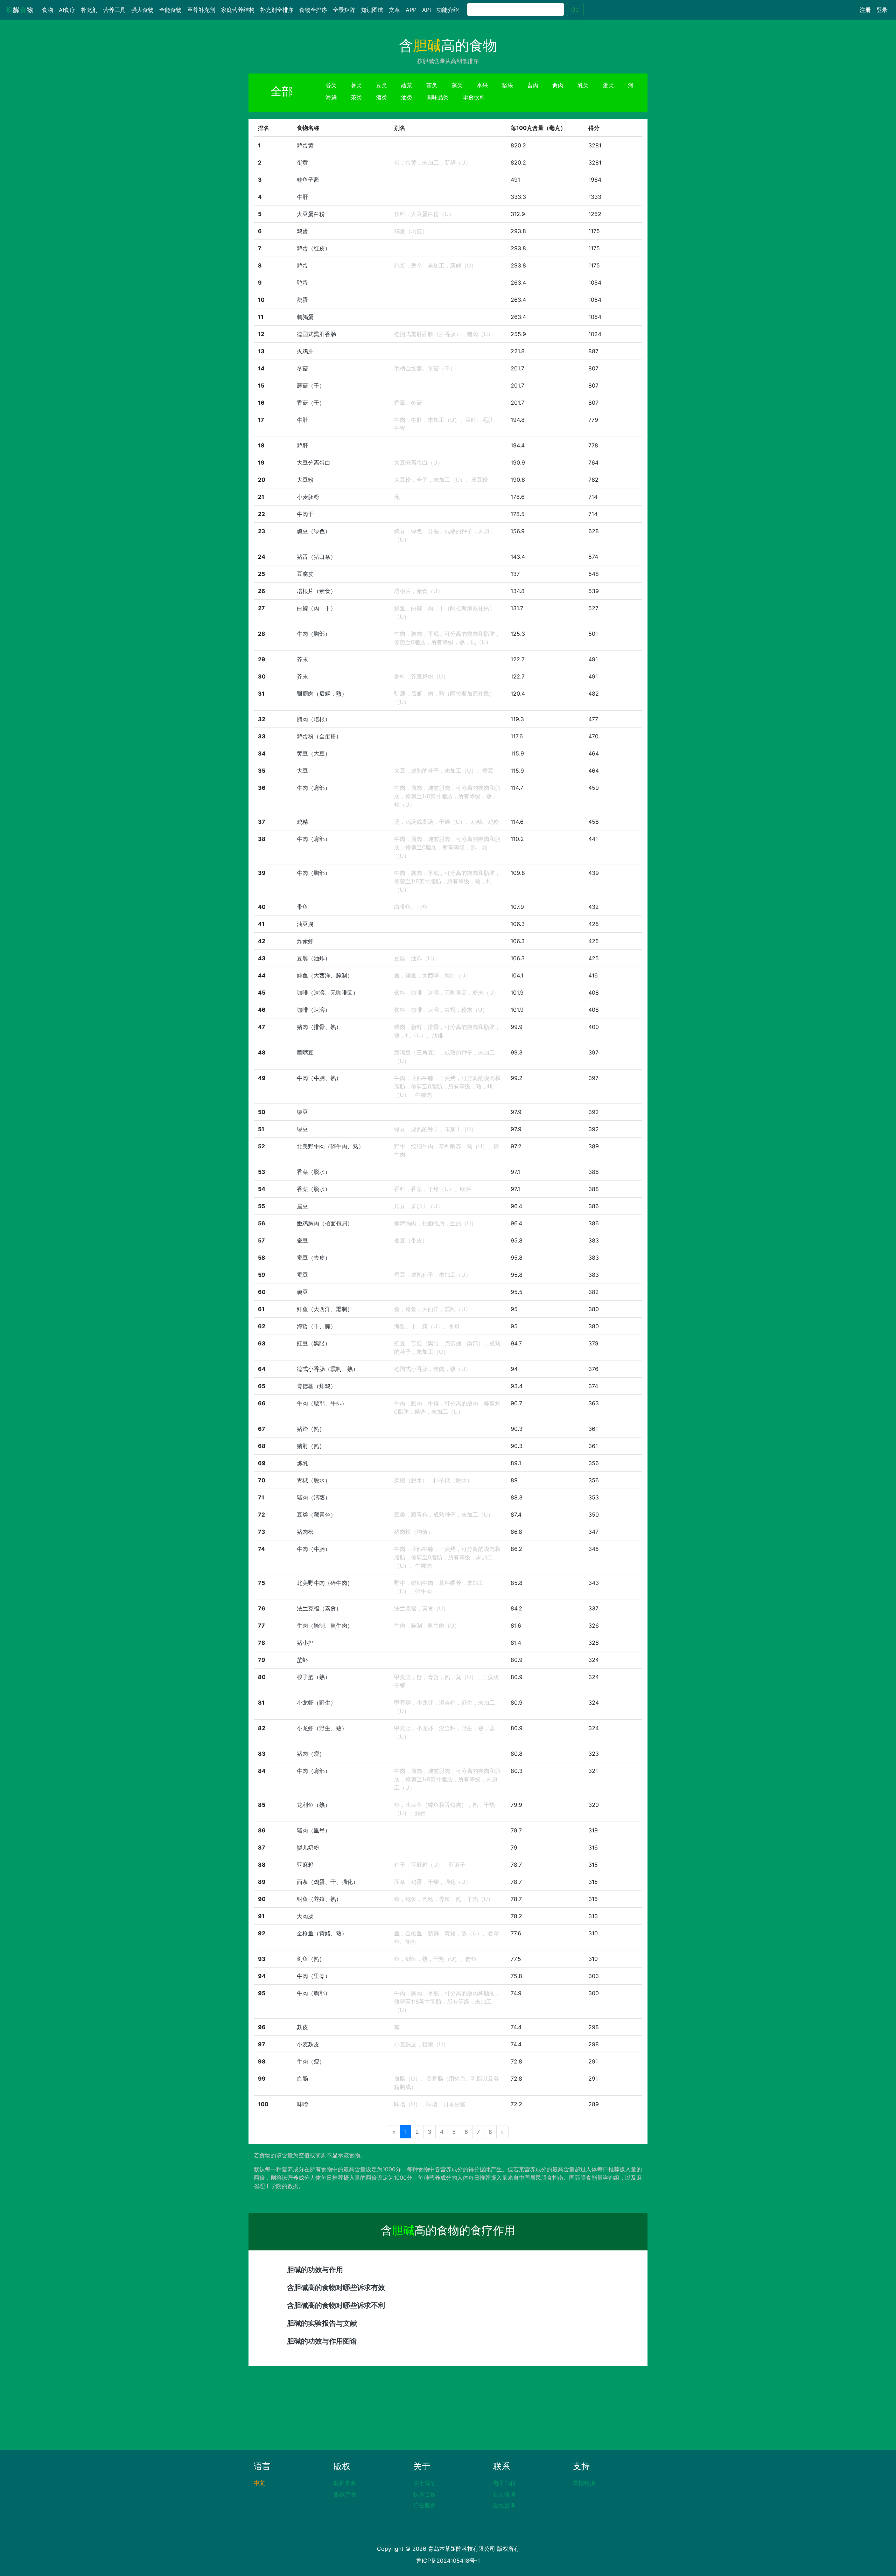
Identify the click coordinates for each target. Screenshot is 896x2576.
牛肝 (302, 197)
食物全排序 (313, 10)
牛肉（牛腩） (314, 1549)
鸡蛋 (302, 231)
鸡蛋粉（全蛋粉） (319, 736)
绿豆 (302, 1112)
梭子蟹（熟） (314, 1677)
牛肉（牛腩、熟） (319, 1078)
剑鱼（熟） (311, 1959)
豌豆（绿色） (314, 531)
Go (575, 9)
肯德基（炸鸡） (316, 1386)
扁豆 (302, 1206)
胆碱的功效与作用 (315, 2270)
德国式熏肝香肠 (316, 334)
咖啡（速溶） (314, 1010)
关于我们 (425, 2483)
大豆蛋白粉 (311, 214)
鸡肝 (302, 445)
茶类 (356, 97)
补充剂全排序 (277, 10)
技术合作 (425, 2494)
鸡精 (302, 822)
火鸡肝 (305, 351)
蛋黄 (302, 162)
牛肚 (302, 420)
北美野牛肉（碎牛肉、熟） (330, 1146)
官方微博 (504, 2494)
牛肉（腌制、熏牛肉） (325, 1625)
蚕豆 (302, 1240)
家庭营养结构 (238, 10)
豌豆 (302, 1292)
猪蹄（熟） (311, 1429)
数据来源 (345, 2483)
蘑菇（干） (311, 385)
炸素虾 (305, 941)
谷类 (331, 85)
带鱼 (302, 907)
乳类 (583, 85)
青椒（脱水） (314, 1480)
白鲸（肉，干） (316, 608)
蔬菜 (407, 85)
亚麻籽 (305, 1865)
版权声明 (345, 2494)
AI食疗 (67, 10)
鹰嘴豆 (305, 1052)
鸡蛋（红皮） (314, 248)
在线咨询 (504, 2505)
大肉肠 (305, 1916)
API (426, 10)
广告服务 (425, 2505)
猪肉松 (305, 1532)
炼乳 (302, 1463)
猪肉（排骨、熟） (319, 1027)
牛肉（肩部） (314, 788)
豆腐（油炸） (314, 958)
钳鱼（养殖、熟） (319, 1899)
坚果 (507, 85)
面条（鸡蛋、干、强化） (328, 1882)
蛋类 (608, 85)
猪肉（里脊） (314, 1830)
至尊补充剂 (201, 10)
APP (411, 10)
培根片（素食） (316, 591)
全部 (282, 91)
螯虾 (302, 1660)
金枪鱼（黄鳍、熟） (322, 1933)
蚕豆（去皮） (314, 1258)
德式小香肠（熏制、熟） (328, 1369)
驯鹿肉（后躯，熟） (322, 694)
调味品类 (437, 97)
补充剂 (89, 10)
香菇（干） (311, 403)
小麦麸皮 (308, 2044)
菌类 (432, 85)
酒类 (381, 97)
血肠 (302, 2079)
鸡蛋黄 (305, 145)
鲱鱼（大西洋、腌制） (325, 975)
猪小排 (305, 1643)
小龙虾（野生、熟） (322, 1728)
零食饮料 (474, 97)
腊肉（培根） (314, 719)
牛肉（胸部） (314, 634)
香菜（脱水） (314, 1172)
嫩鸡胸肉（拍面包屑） (325, 1223)
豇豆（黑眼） (314, 1343)
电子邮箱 (504, 2483)
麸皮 (302, 2027)
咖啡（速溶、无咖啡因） (328, 993)
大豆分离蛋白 (314, 462)
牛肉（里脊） (314, 1976)
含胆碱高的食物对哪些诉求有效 (336, 2288)
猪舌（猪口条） (316, 557)
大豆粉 (305, 480)
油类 (407, 97)
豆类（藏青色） (316, 1515)
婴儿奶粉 (308, 1847)
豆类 (381, 85)
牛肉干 (305, 514)
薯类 (356, 85)
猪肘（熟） (311, 1446)
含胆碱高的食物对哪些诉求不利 (336, 2305)
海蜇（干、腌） (316, 1326)
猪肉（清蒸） (314, 1497)
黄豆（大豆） (314, 753)
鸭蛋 (302, 283)
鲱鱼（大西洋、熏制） (325, 1309)
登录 (882, 10)
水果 (482, 85)
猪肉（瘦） (311, 1754)
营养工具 (114, 10)
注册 (865, 10)
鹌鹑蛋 (305, 317)
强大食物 (142, 10)
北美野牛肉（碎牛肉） (325, 1583)
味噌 (302, 2104)
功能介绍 (448, 10)
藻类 (457, 85)
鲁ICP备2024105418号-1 (448, 2561)
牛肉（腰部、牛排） (322, 1403)
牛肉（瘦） (311, 2061)
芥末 (302, 659)
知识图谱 (372, 10)
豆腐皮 (305, 574)
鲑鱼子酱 (308, 180)
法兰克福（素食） (319, 1608)
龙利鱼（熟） (314, 1805)
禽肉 (558, 85)
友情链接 (584, 2483)
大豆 (302, 771)
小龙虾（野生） (316, 1703)
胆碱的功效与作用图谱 (322, 2341)
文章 (394, 10)
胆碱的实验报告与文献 (322, 2323)
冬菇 (302, 368)
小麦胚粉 (308, 497)
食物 (49, 10)
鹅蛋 (302, 300)
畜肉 (533, 85)
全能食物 (170, 10)
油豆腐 (305, 924)
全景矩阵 (344, 10)
